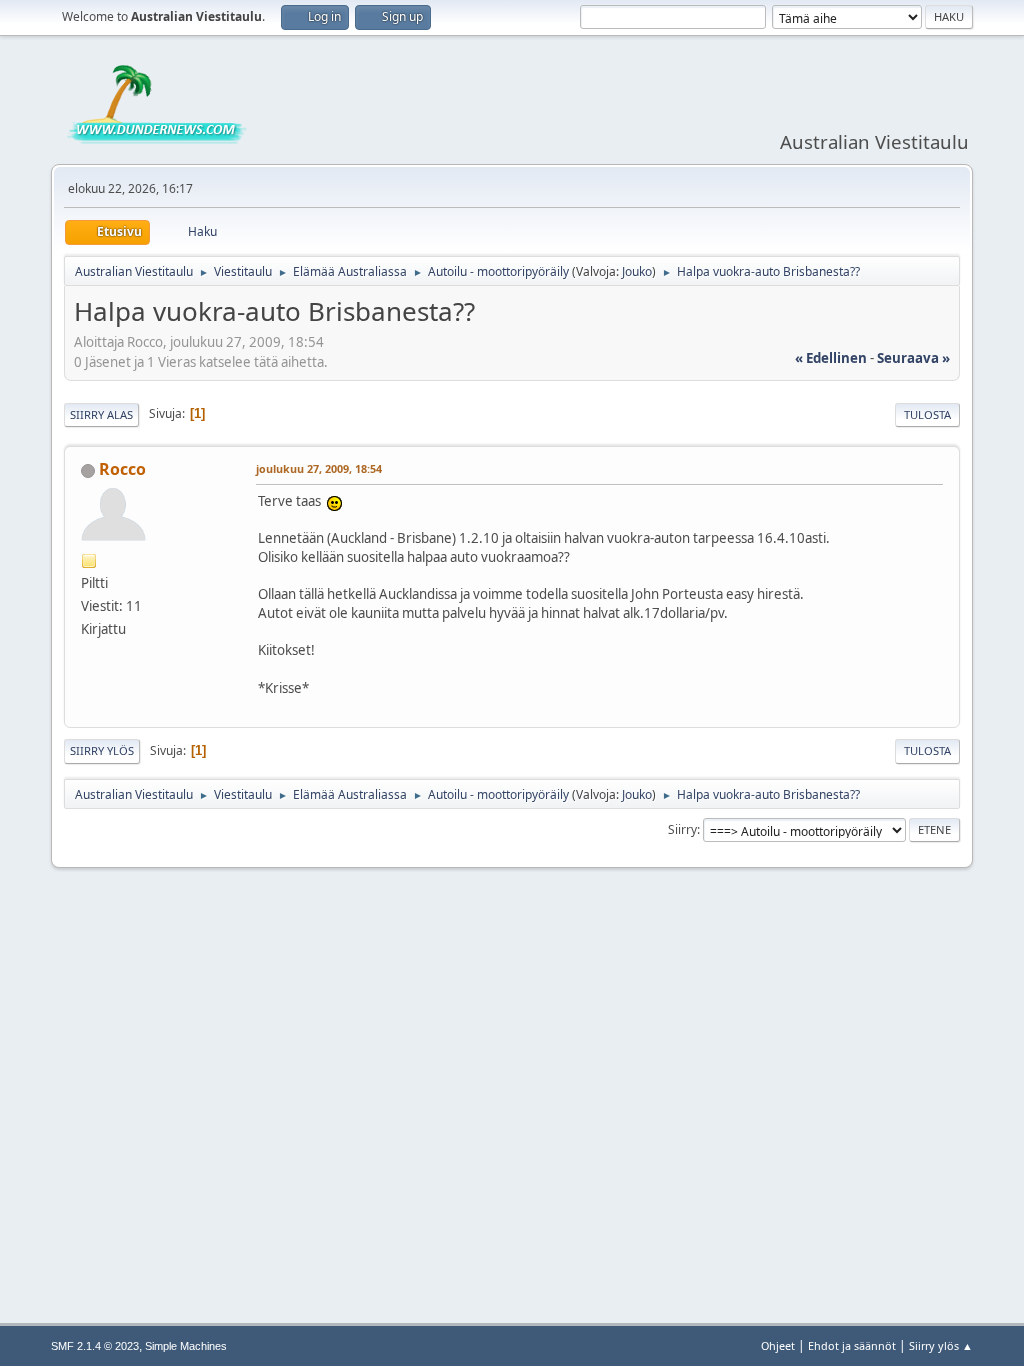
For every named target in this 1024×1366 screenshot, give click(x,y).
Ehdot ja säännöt (852, 1345)
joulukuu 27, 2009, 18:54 (319, 468)
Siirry (682, 829)
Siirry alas (101, 414)
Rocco (122, 469)
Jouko (637, 271)
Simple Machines (186, 1346)
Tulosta (927, 414)
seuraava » (913, 358)
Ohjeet (778, 1345)
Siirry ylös (102, 750)
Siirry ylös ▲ (941, 1345)
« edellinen (831, 358)
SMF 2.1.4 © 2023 (95, 1346)
